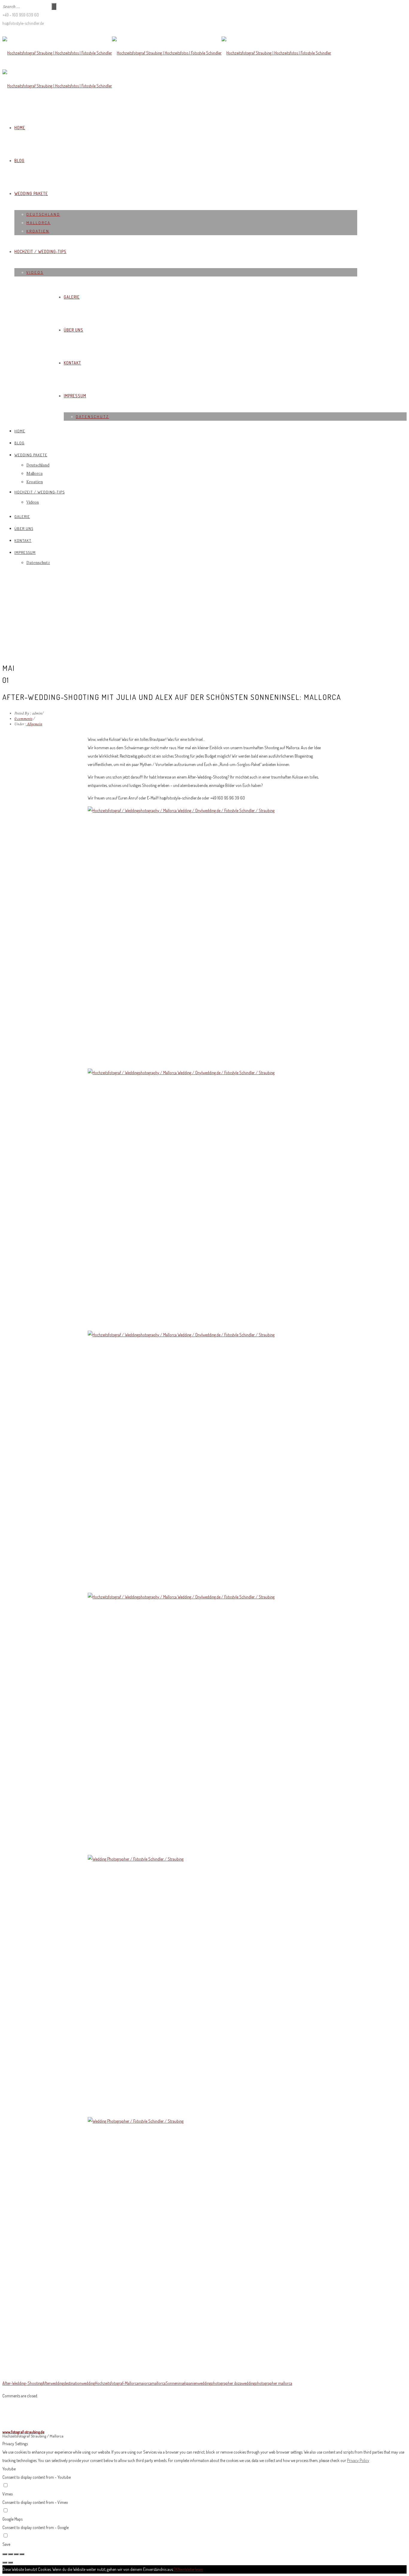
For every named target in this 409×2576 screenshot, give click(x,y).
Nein (181, 2569)
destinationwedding (79, 2383)
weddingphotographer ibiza (220, 2383)
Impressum (75, 396)
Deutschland (43, 214)
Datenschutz (92, 417)
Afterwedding (53, 2383)
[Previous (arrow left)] (5, 2563)
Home (20, 128)
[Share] (10, 2554)
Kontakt (72, 363)
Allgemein (34, 724)
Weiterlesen (194, 2569)
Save (6, 2544)
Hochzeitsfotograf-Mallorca (117, 2383)
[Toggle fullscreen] (16, 2554)
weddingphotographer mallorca (267, 2383)
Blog (19, 161)
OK (176, 2569)
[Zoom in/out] (22, 2554)
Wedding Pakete (31, 193)
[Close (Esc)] (5, 2554)
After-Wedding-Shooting (22, 2383)
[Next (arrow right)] (10, 2563)
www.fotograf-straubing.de (23, 2432)
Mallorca (38, 223)
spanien (191, 2383)
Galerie (72, 297)
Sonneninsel (175, 2383)
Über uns (74, 330)
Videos (35, 272)
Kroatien (38, 231)
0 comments (23, 719)
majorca (145, 2383)
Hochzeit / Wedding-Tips (40, 251)
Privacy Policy (358, 2460)
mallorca (159, 2383)
